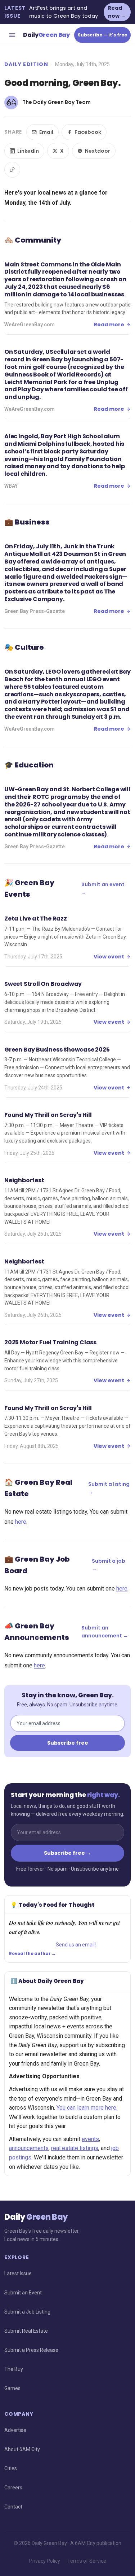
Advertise (15, 2430)
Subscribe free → (67, 1853)
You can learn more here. (87, 2108)
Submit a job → (109, 1565)
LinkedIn (28, 151)
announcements (29, 2148)
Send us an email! (76, 1945)
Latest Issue (18, 2273)
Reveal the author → (32, 1954)
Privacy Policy (45, 2561)
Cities (11, 2468)
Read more (109, 325)
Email (46, 132)
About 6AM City (22, 2449)
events (90, 2139)
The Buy (14, 2369)
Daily (46, 35)
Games (12, 2388)
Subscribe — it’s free (102, 35)
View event (109, 957)
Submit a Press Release (31, 2350)
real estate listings (75, 2148)
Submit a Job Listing (27, 2312)
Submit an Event (23, 2293)
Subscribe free (68, 1743)
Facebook (88, 132)
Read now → (117, 12)
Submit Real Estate (26, 2331)
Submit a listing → (109, 1488)
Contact (13, 2507)
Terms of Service (87, 2561)
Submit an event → (103, 888)
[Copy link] (12, 170)
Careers (13, 2488)
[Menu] (12, 35)
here (21, 1522)
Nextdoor (98, 151)
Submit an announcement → (105, 1632)
